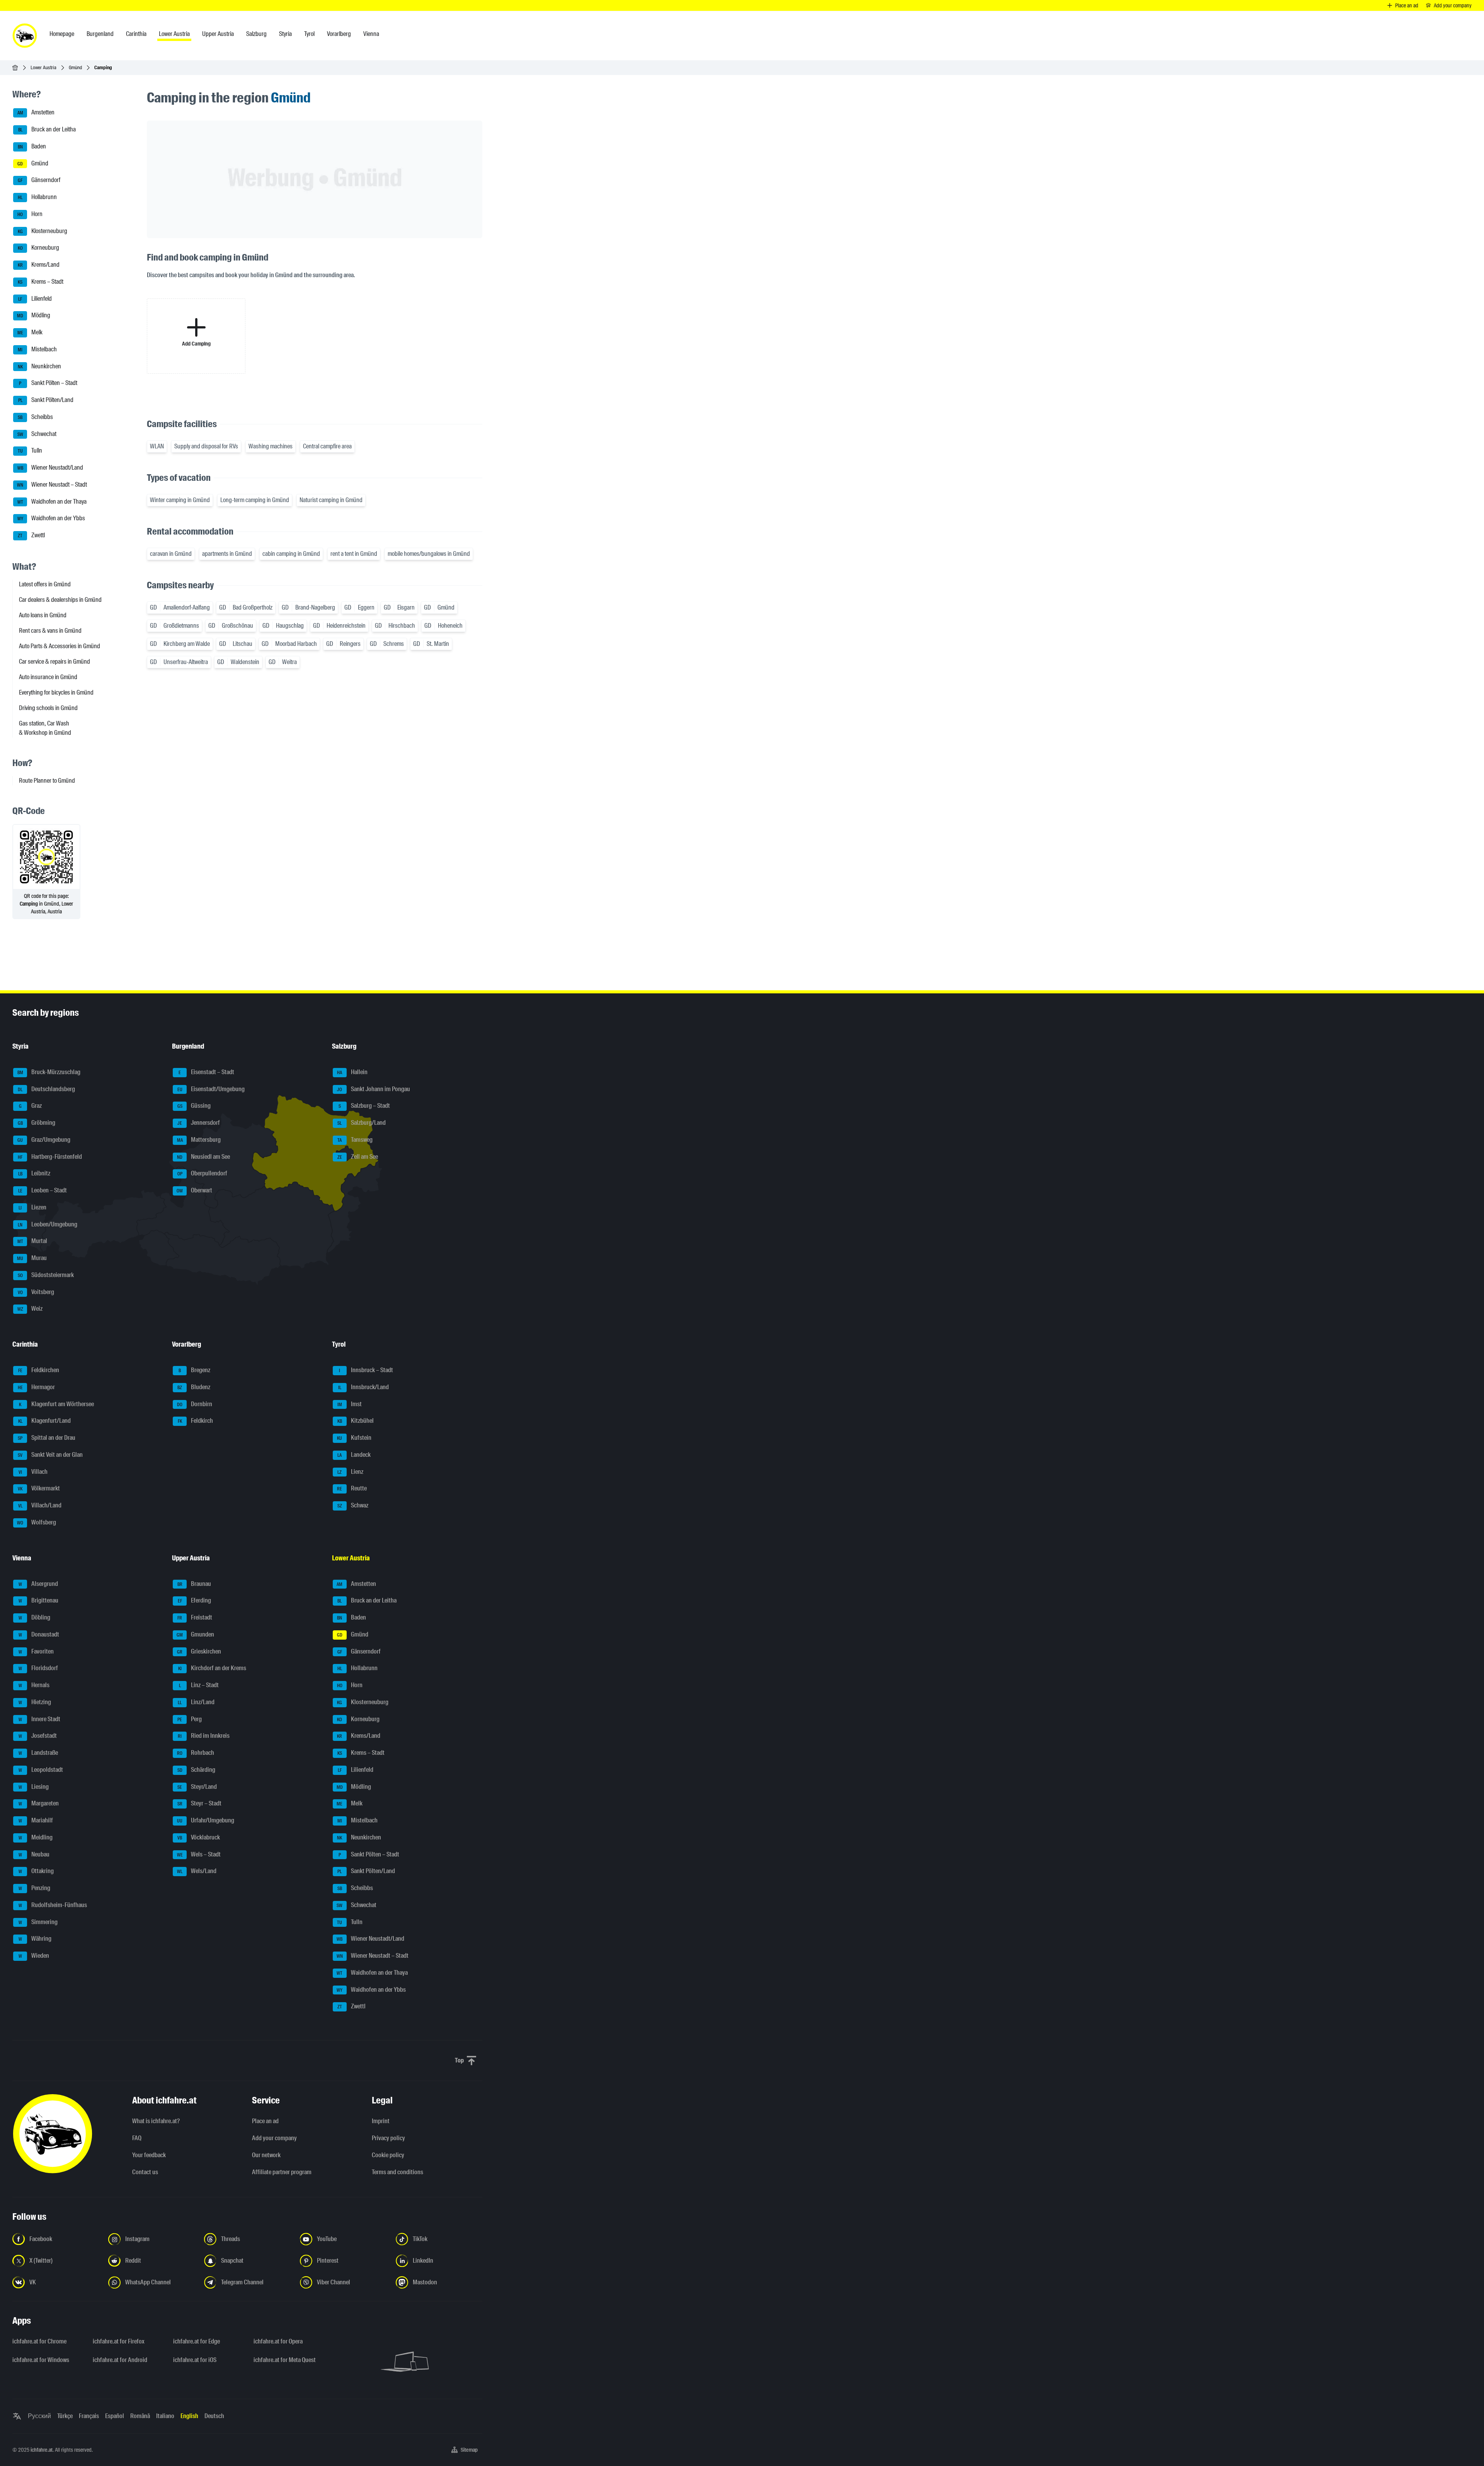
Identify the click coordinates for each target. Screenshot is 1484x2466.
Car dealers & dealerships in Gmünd (60, 600)
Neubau (34, 1854)
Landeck (354, 1455)
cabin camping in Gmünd (291, 554)
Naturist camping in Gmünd (331, 500)
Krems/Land (39, 265)
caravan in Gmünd (171, 554)
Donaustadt (39, 1634)
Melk (30, 332)
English (189, 2416)
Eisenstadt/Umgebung (211, 1089)
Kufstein (354, 1438)
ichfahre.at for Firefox (119, 2341)
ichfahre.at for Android (120, 2360)
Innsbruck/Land (363, 1387)
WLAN (157, 446)
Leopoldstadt (41, 1770)
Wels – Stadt (199, 1854)
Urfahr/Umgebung (206, 1820)
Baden (32, 146)
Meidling (36, 1837)
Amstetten (36, 113)
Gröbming (37, 1123)
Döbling (35, 1617)
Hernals (34, 1685)
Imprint (381, 2121)
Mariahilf (36, 1820)
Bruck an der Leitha (47, 129)
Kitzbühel (356, 1421)
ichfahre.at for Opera (278, 2341)
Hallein (352, 1072)
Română (140, 2416)
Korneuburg (39, 248)
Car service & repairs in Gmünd (54, 662)
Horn (30, 214)
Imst (350, 1404)
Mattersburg (199, 1140)
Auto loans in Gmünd (43, 615)
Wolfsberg (37, 1522)
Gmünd (75, 67)
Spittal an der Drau (47, 1438)
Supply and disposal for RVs (206, 446)
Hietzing (35, 1702)
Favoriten (36, 1651)
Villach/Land (40, 1505)
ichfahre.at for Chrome (39, 2341)
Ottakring (36, 1871)
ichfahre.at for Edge (197, 2341)
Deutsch (214, 2416)
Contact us (145, 2172)
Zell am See (358, 1157)
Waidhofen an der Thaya (52, 502)
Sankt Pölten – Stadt (48, 383)
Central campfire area (327, 446)
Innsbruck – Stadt (366, 1370)
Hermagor (37, 1387)
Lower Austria (43, 67)
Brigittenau (39, 1601)
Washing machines (271, 446)
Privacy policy (388, 2138)
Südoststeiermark (46, 1275)
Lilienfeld (35, 299)
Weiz (30, 1309)
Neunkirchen (40, 366)
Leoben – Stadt (43, 1190)
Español (115, 2416)
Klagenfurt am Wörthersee (56, 1404)
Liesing (34, 1787)
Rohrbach (196, 1753)
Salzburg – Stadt (364, 1106)
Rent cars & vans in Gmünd (50, 631)
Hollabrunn (37, 197)
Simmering (38, 1922)
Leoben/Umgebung (48, 1224)
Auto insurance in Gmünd (48, 677)
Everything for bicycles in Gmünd (56, 692)
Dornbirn (195, 1404)
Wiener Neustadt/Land (50, 467)
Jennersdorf (199, 1123)
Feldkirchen (39, 1370)
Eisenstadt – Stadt (206, 1072)
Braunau (194, 1584)
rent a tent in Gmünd (354, 554)
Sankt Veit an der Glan (50, 1455)
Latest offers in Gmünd (45, 584)
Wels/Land (197, 1871)
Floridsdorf (38, 1668)
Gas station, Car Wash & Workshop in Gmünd (45, 728)
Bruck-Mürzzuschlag (49, 1072)
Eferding (195, 1601)
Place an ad (265, 2121)
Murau (32, 1258)
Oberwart (194, 1190)
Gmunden (195, 1634)
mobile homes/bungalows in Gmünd (429, 554)
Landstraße (38, 1753)
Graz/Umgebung (44, 1140)
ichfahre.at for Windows (41, 2360)
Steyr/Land (197, 1787)
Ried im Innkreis (204, 1736)
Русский (39, 2416)
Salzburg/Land (362, 1123)
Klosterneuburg (43, 231)
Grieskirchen (199, 1651)
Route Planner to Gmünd (47, 781)
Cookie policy (388, 2155)
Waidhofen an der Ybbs (51, 519)
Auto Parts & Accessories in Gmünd (60, 646)
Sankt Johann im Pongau (374, 1089)
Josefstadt (38, 1736)
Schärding (197, 1770)
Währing (35, 1939)
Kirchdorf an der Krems (212, 1668)
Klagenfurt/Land (45, 1421)
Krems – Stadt (41, 282)
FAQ (137, 2138)
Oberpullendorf (203, 1174)
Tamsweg (355, 1140)
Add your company (274, 2138)
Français (89, 2416)
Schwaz (353, 1505)
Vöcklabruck (199, 1837)
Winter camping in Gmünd (180, 500)
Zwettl (31, 535)
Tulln (30, 451)
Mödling (34, 316)
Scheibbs (35, 417)
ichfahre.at (42, 2450)
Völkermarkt (39, 1489)
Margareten (39, 1804)
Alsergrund (38, 1584)
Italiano (165, 2416)
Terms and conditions (397, 2172)
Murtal (32, 1241)
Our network (266, 2155)
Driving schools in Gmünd (48, 708)
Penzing (35, 1888)
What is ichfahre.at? (156, 2121)
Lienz (350, 1472)
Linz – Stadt (199, 1685)
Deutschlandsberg (46, 1089)
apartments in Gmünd (227, 554)
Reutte (352, 1489)
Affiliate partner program (282, 2172)
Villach (33, 1472)
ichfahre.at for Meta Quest (285, 2360)
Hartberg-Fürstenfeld (50, 1157)
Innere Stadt (40, 1719)
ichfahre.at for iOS (195, 2360)
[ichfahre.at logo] (25, 36)
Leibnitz (34, 1174)
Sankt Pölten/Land (46, 400)
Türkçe (65, 2416)
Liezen (32, 1207)
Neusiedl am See (203, 1157)
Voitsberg (36, 1292)
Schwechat (37, 434)
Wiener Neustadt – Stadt (52, 485)
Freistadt (195, 1617)
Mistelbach (37, 349)
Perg (190, 1719)
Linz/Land (196, 1702)
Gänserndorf (39, 180)
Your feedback (149, 2155)
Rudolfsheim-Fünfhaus (53, 1905)
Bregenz (194, 1370)
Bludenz (194, 1387)
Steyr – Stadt (200, 1804)
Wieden (34, 1956)
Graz (31, 1106)
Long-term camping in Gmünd (255, 500)
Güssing (194, 1106)
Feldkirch (196, 1421)
